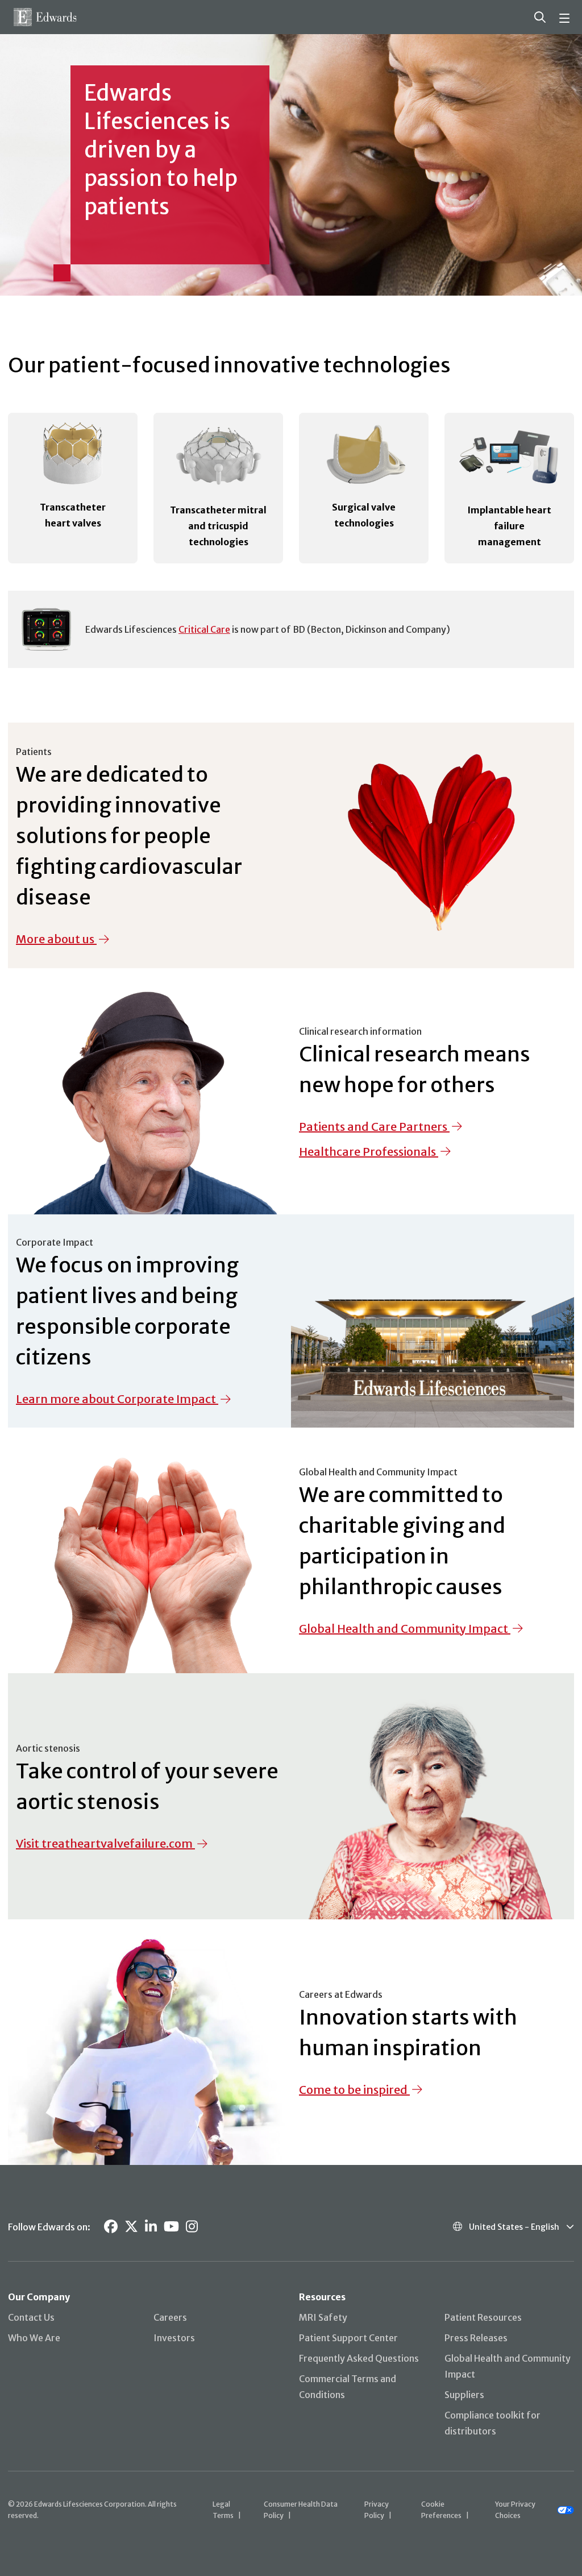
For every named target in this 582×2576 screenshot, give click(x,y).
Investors (174, 2338)
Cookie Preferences (441, 2510)
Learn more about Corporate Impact (116, 1399)
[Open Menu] (566, 17)
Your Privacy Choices (515, 2510)
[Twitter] (131, 2227)
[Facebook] (111, 2227)
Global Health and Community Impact (404, 1629)
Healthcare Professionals (367, 1152)
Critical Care (204, 629)
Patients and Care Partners (373, 1127)
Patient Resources (483, 2317)
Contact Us (31, 2317)
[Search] (540, 17)
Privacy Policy (377, 2510)
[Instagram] (192, 2227)
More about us (55, 939)
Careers (170, 2317)
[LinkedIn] (151, 2227)
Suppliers (464, 2395)
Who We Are (34, 2338)
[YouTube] (171, 2227)
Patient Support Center (348, 2338)
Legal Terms (223, 2510)
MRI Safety (323, 2317)
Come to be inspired (353, 2090)
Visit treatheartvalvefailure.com (104, 1843)
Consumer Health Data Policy (301, 2510)
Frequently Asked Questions (359, 2358)
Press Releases (476, 2338)
